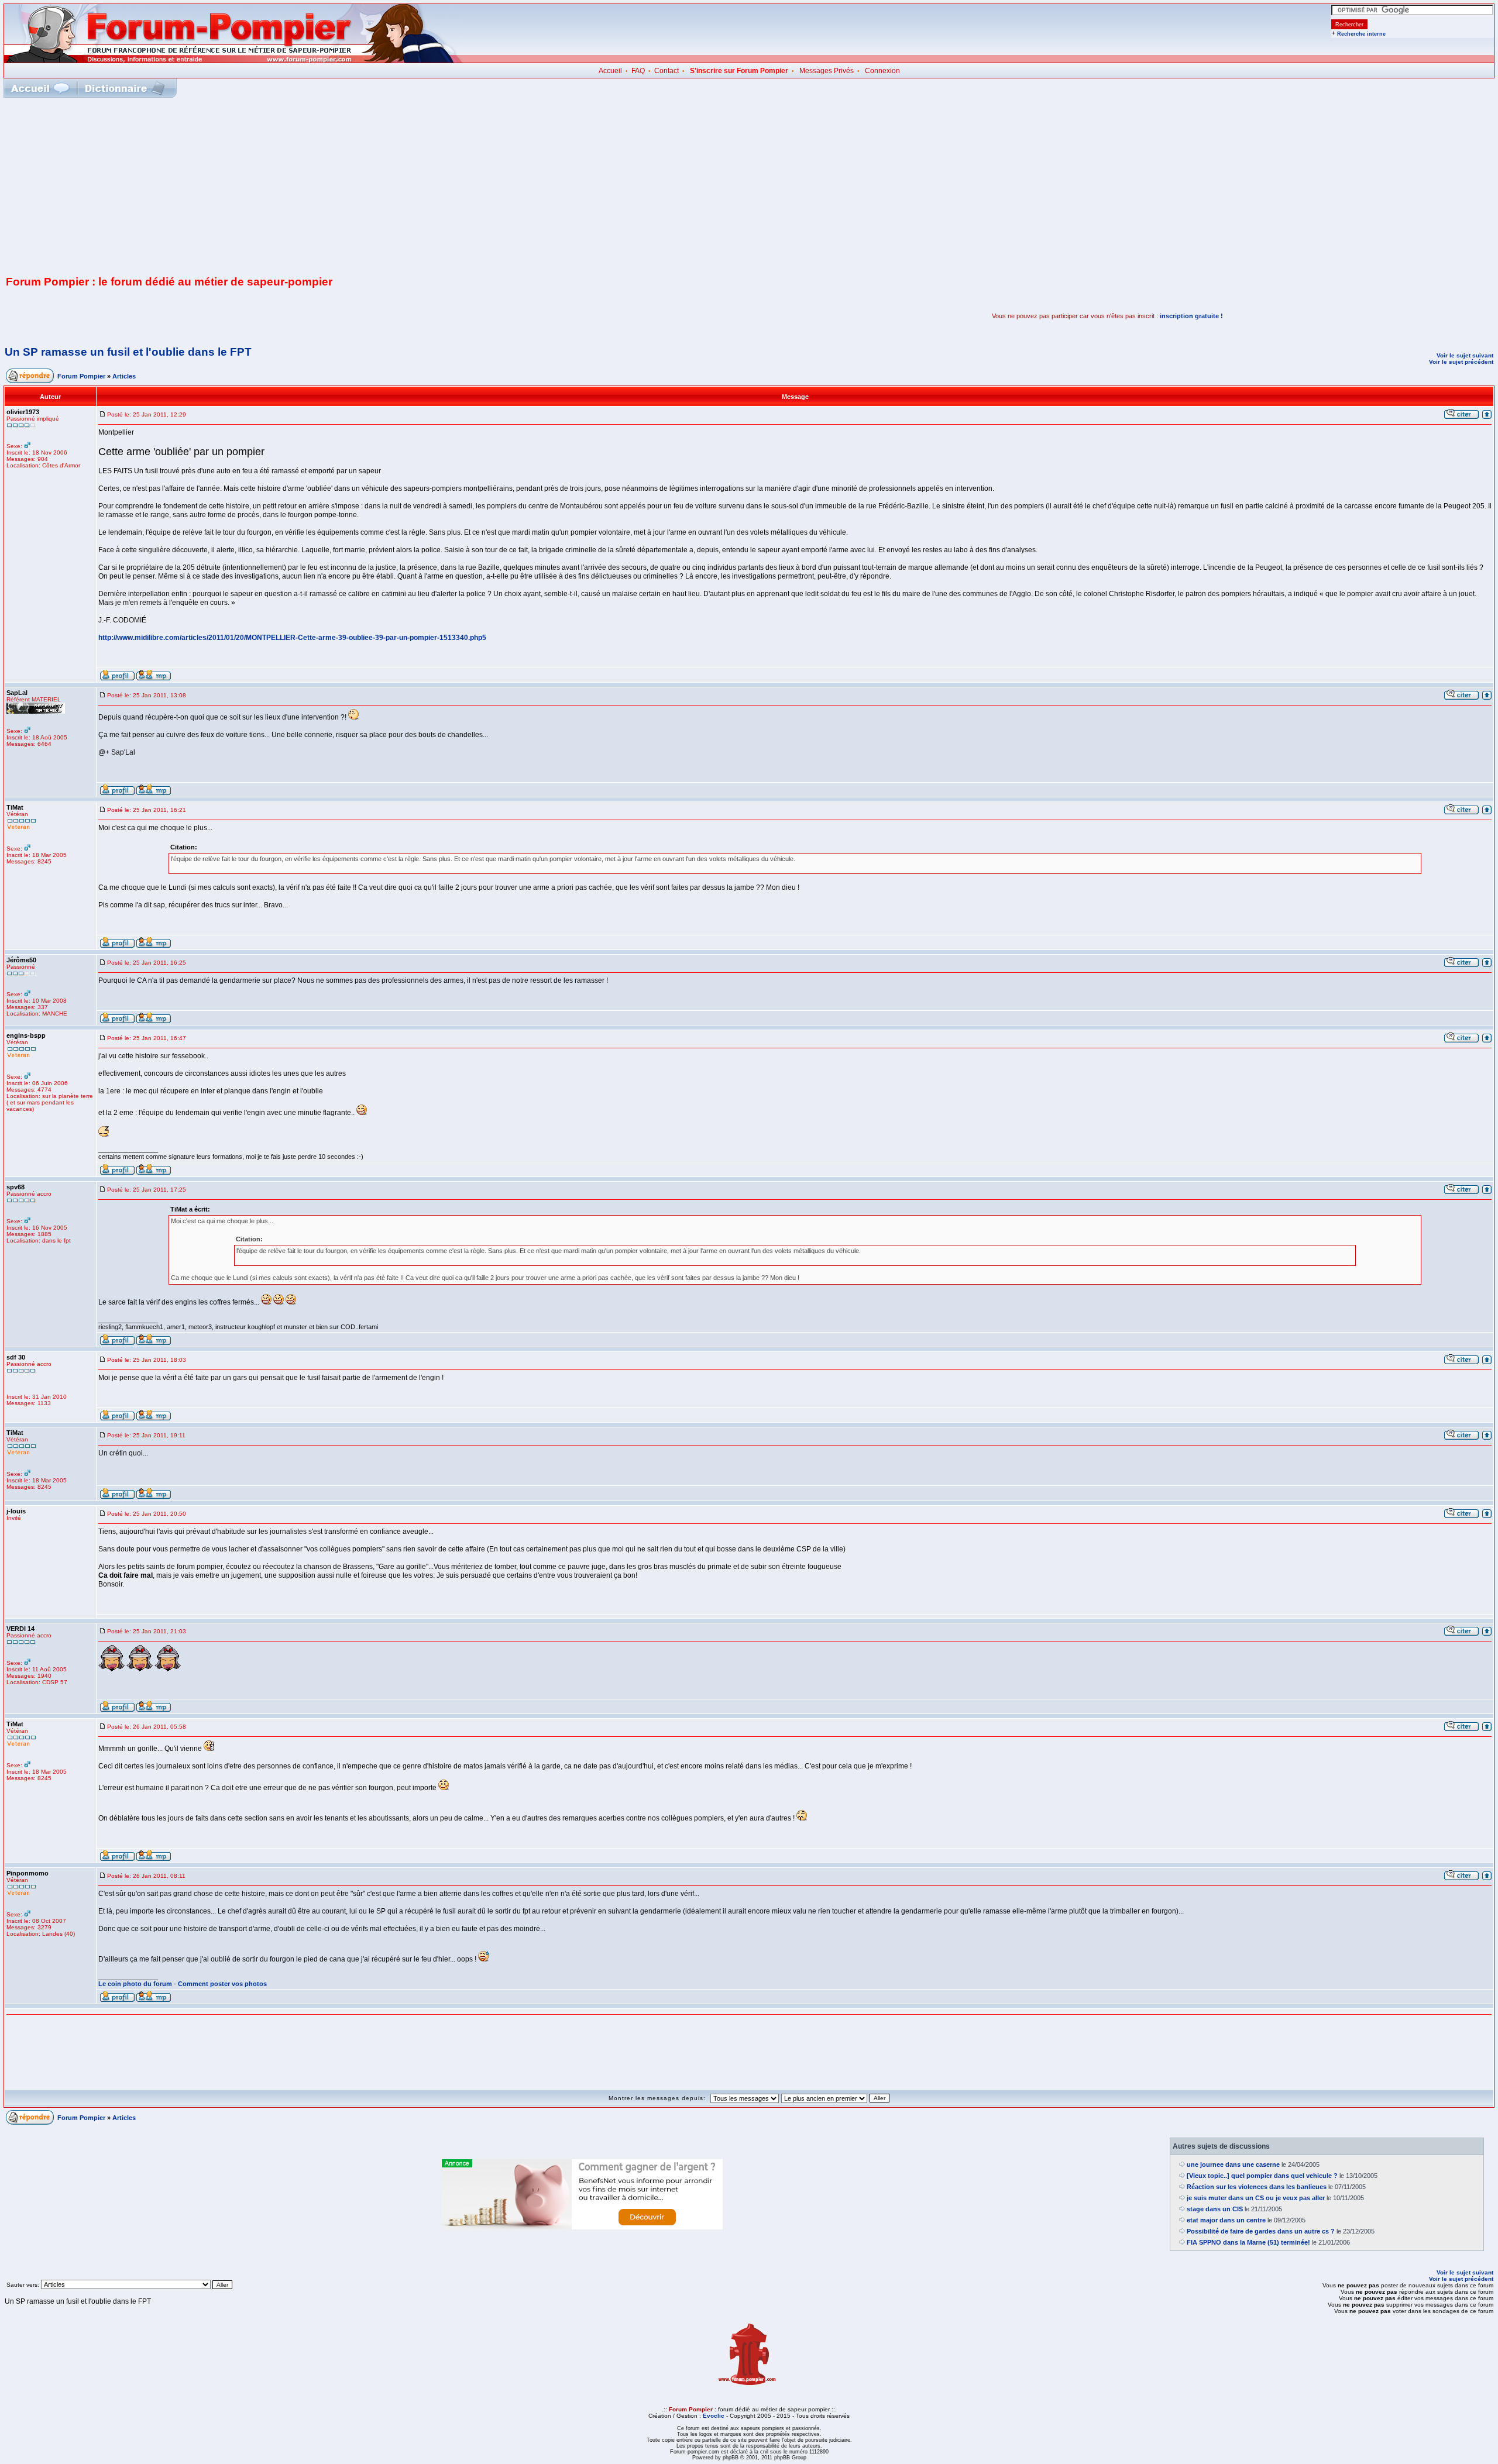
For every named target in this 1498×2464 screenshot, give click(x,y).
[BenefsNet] (582, 2227)
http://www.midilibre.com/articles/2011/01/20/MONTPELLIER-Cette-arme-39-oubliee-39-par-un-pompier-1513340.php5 (292, 638)
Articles (124, 376)
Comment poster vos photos (222, 1984)
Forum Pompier (81, 376)
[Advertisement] (749, 185)
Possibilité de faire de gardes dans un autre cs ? (1261, 2231)
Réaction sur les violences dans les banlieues (1257, 2187)
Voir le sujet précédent (1461, 362)
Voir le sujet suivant (1465, 355)
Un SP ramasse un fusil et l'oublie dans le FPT (128, 352)
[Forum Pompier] (233, 60)
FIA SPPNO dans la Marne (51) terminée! (1248, 2242)
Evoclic (714, 2416)
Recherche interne (1361, 34)
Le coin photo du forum (135, 1984)
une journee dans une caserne (1233, 2164)
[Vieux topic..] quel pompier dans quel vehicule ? (1262, 2176)
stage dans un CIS (1215, 2209)
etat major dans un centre (1226, 2220)
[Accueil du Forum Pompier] (40, 88)
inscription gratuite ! (1191, 316)
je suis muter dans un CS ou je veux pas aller (1256, 2198)
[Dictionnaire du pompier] (125, 88)
